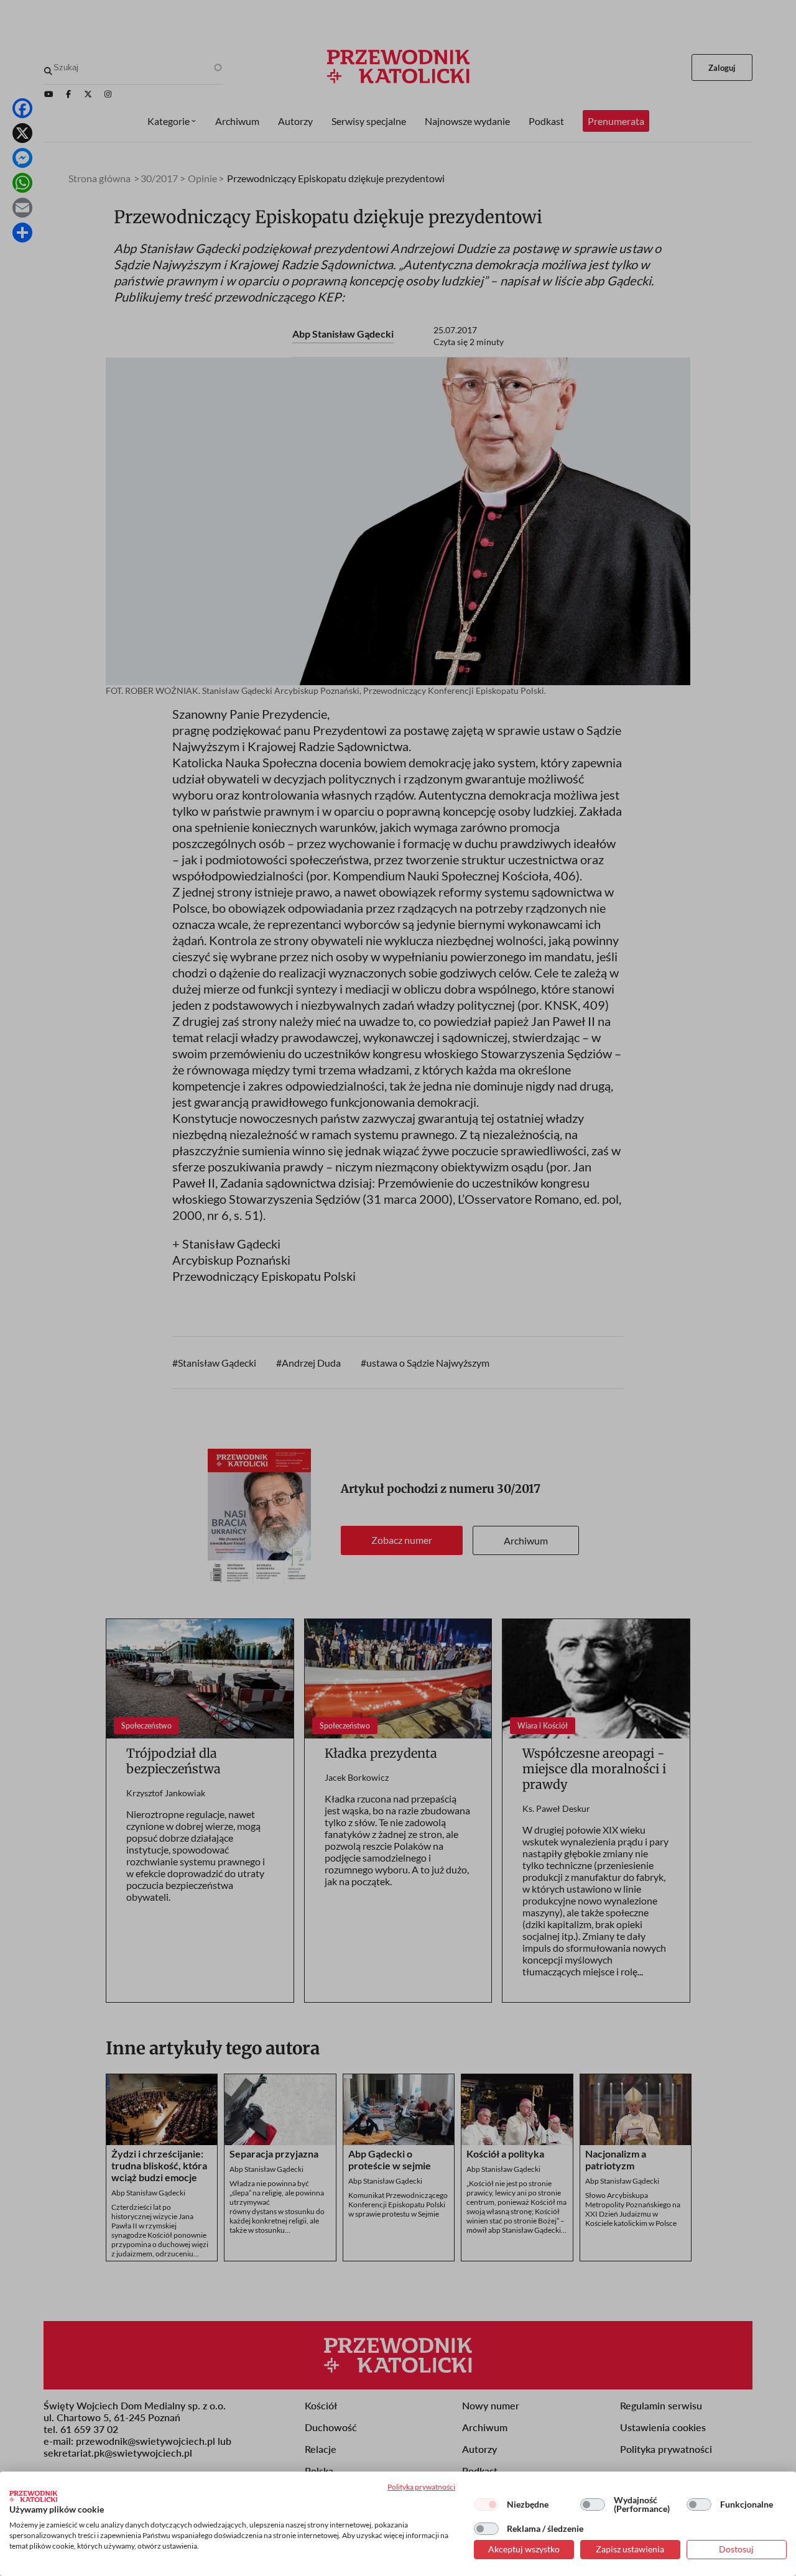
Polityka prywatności (421, 2487)
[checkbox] (486, 2504)
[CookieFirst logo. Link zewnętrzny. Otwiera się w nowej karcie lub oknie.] (33, 2496)
